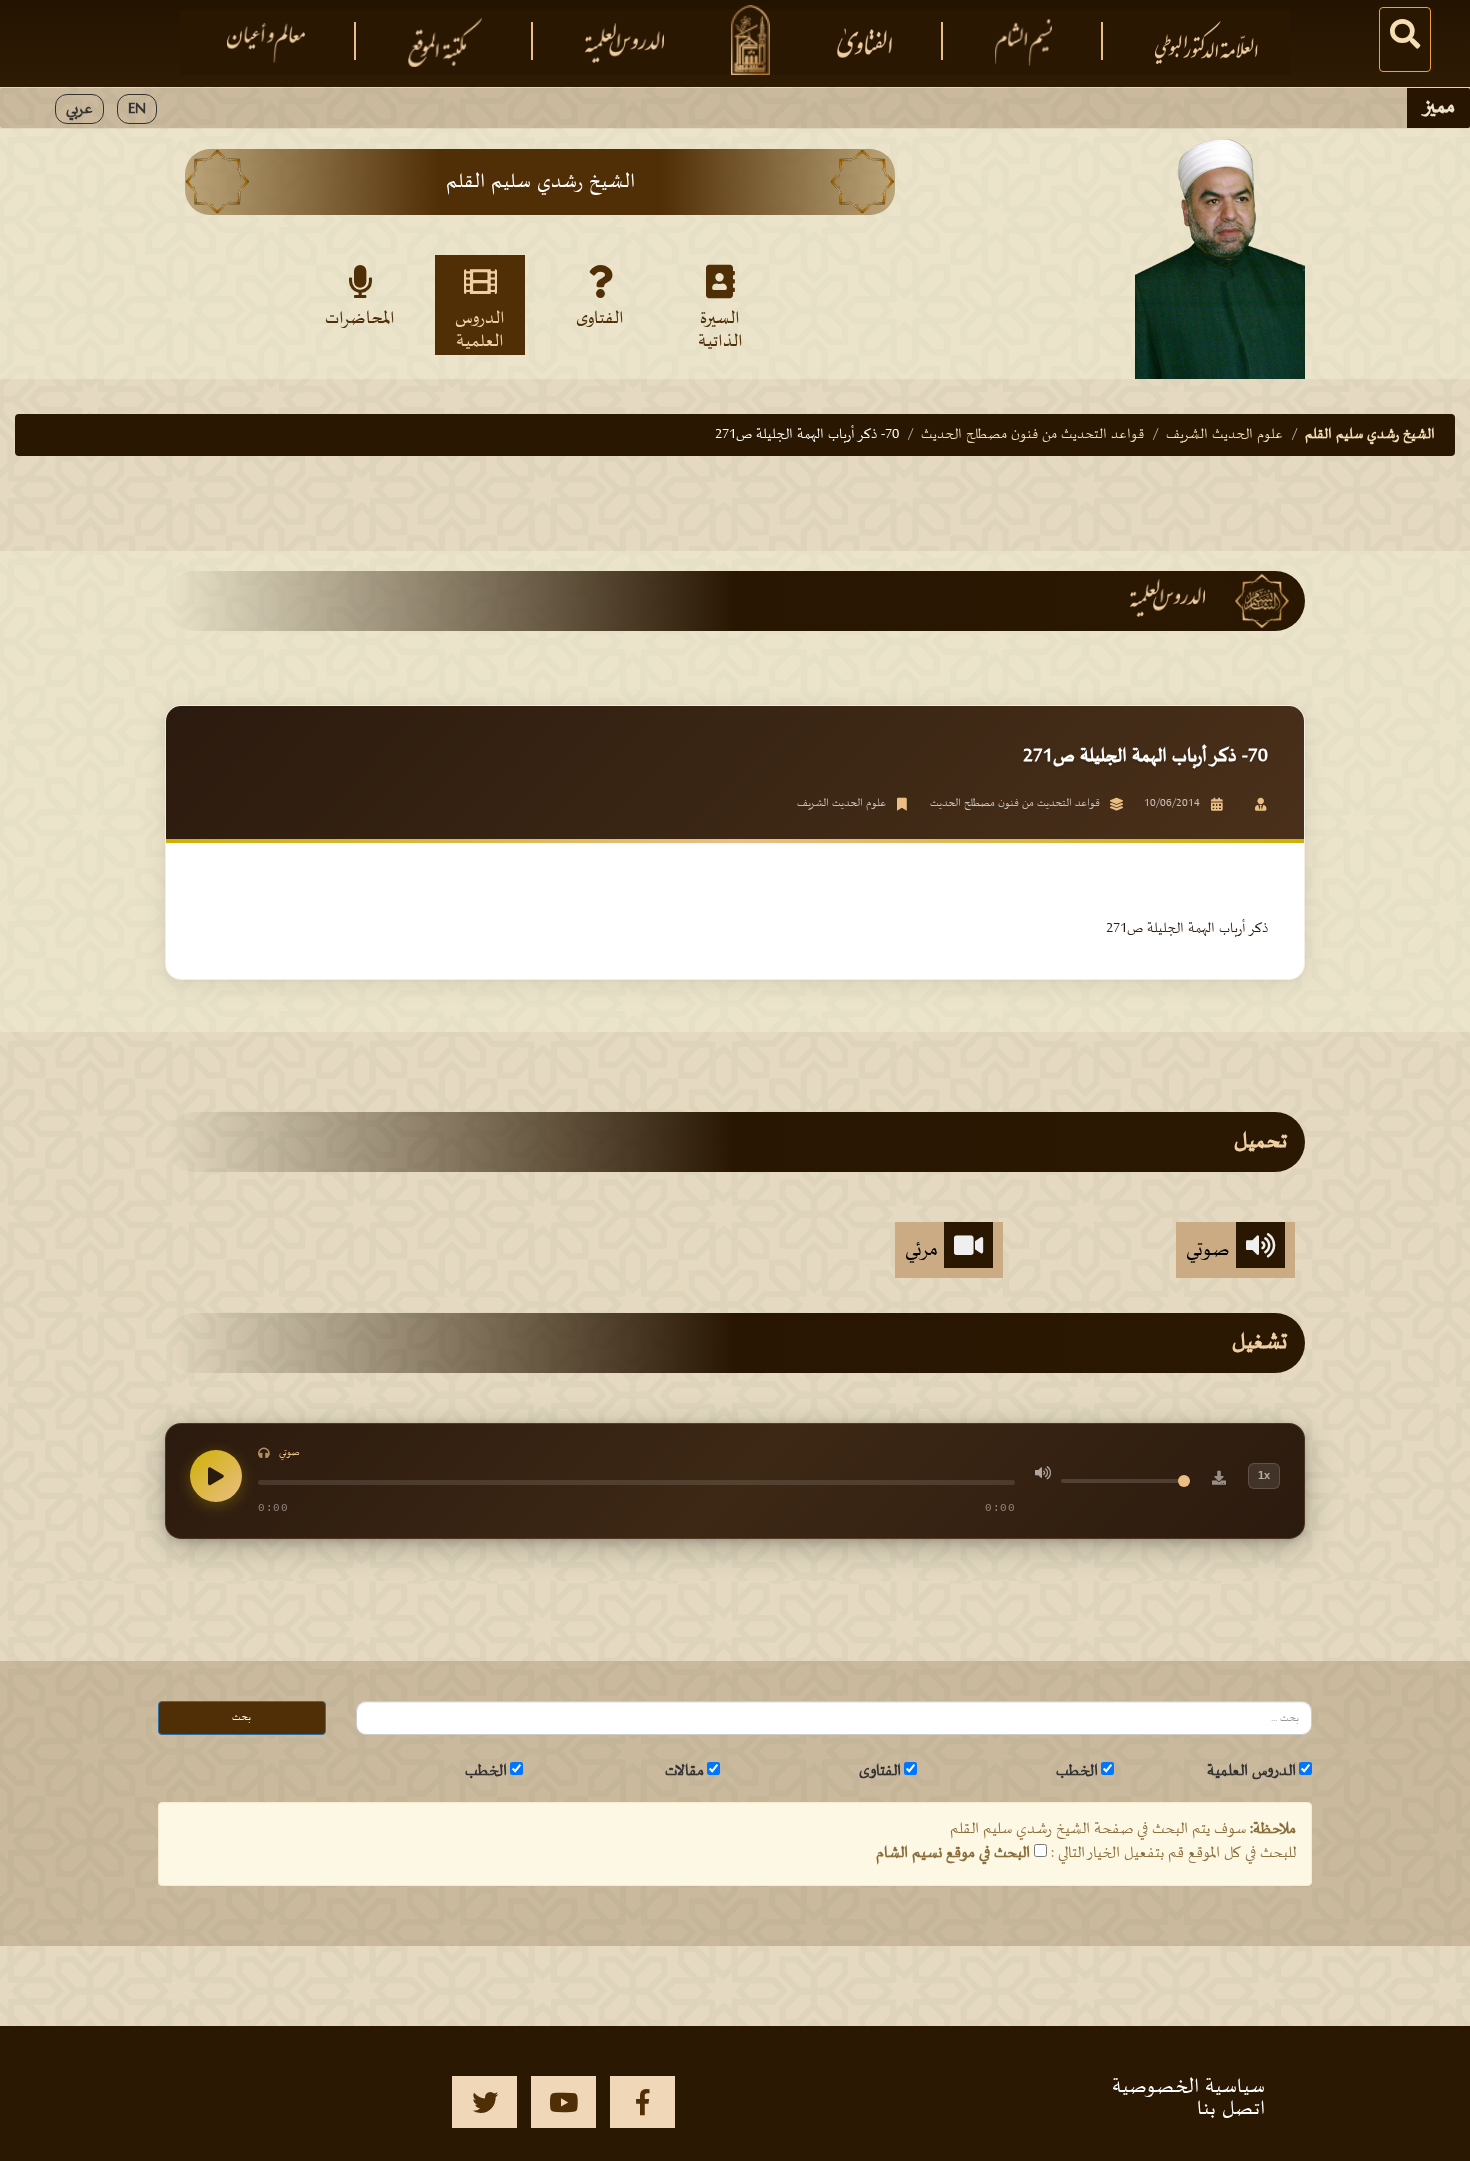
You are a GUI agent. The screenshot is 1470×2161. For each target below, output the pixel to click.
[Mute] (1043, 1476)
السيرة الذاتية (720, 329)
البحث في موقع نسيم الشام (953, 1853)
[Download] (1219, 1481)
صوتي (1211, 1250)
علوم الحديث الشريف (1224, 434)
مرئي (924, 1250)
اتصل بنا (1231, 2109)
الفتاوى (600, 319)
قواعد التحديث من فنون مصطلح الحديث (1032, 434)
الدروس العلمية (480, 329)
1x (1264, 1475)
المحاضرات (360, 319)
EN (137, 109)
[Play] (216, 1476)
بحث (241, 1717)
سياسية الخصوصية (1188, 2087)
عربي (79, 109)
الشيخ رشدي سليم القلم (1370, 434)
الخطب (1077, 1771)
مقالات (684, 1771)
